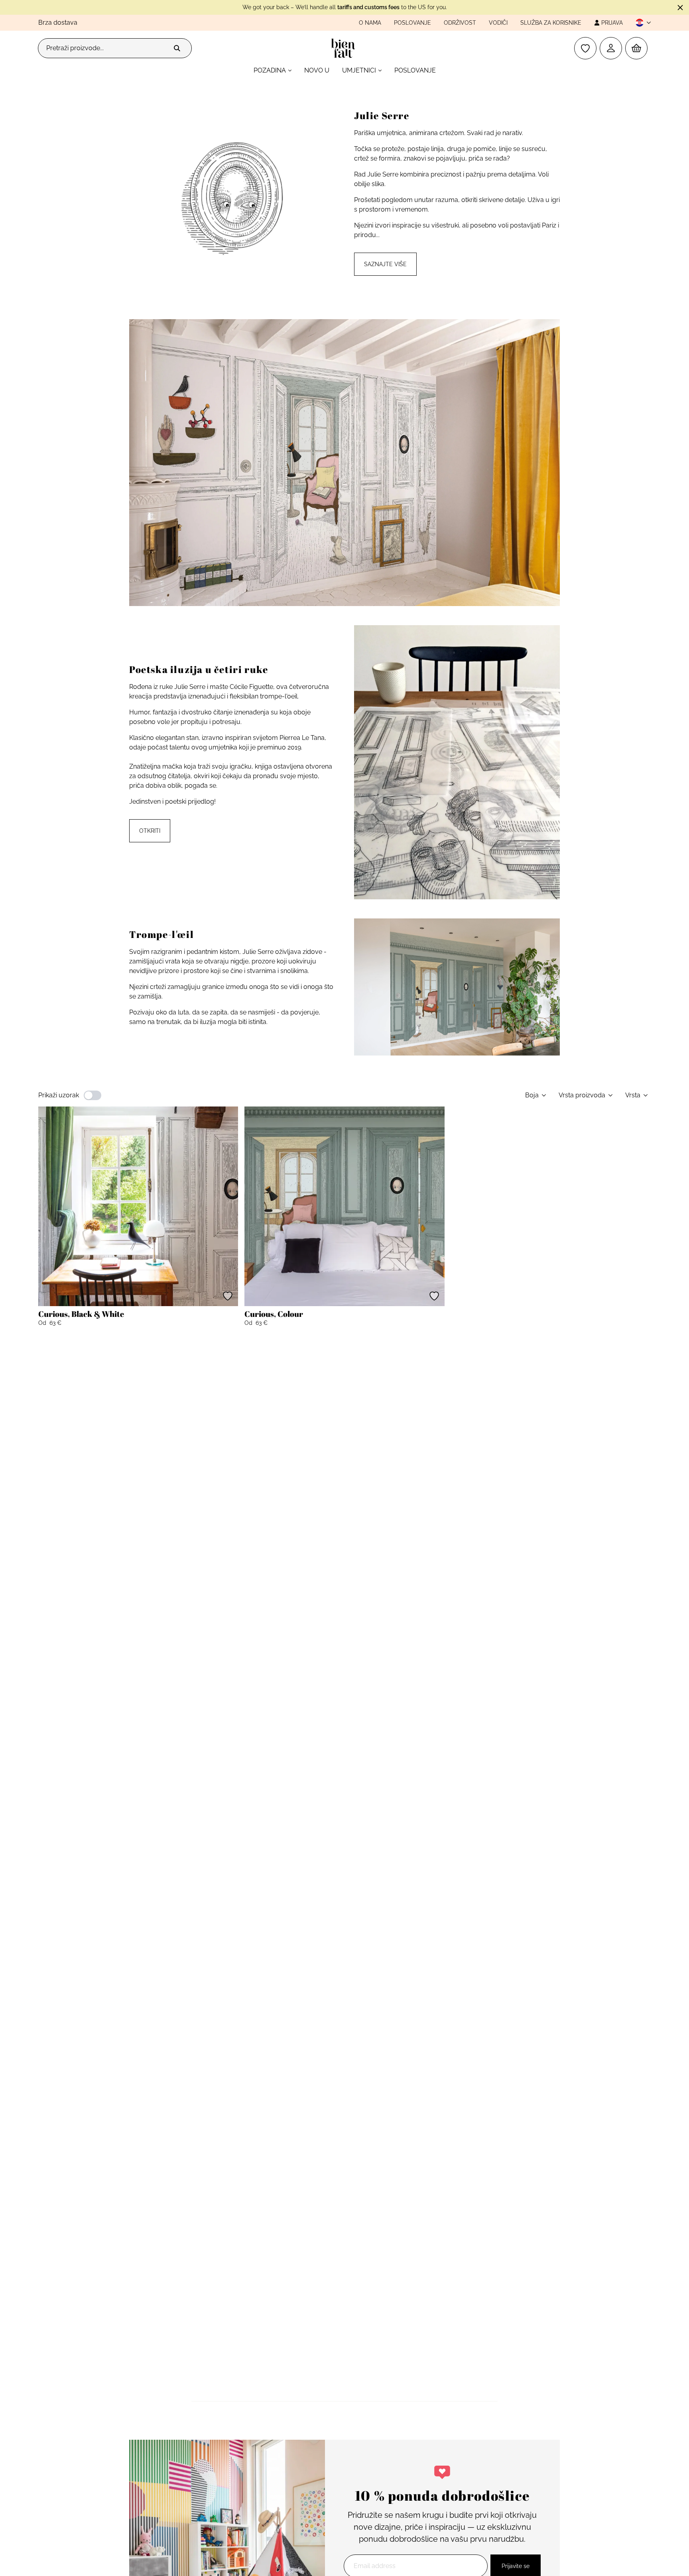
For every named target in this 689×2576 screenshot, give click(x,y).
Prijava (612, 23)
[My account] (611, 48)
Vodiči (498, 23)
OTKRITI (150, 831)
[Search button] (177, 48)
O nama (370, 23)
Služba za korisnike (551, 23)
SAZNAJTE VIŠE (385, 264)
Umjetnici (359, 70)
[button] (640, 23)
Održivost (460, 23)
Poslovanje (412, 23)
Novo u (317, 70)
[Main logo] (345, 48)
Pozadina (270, 70)
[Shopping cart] (636, 48)
